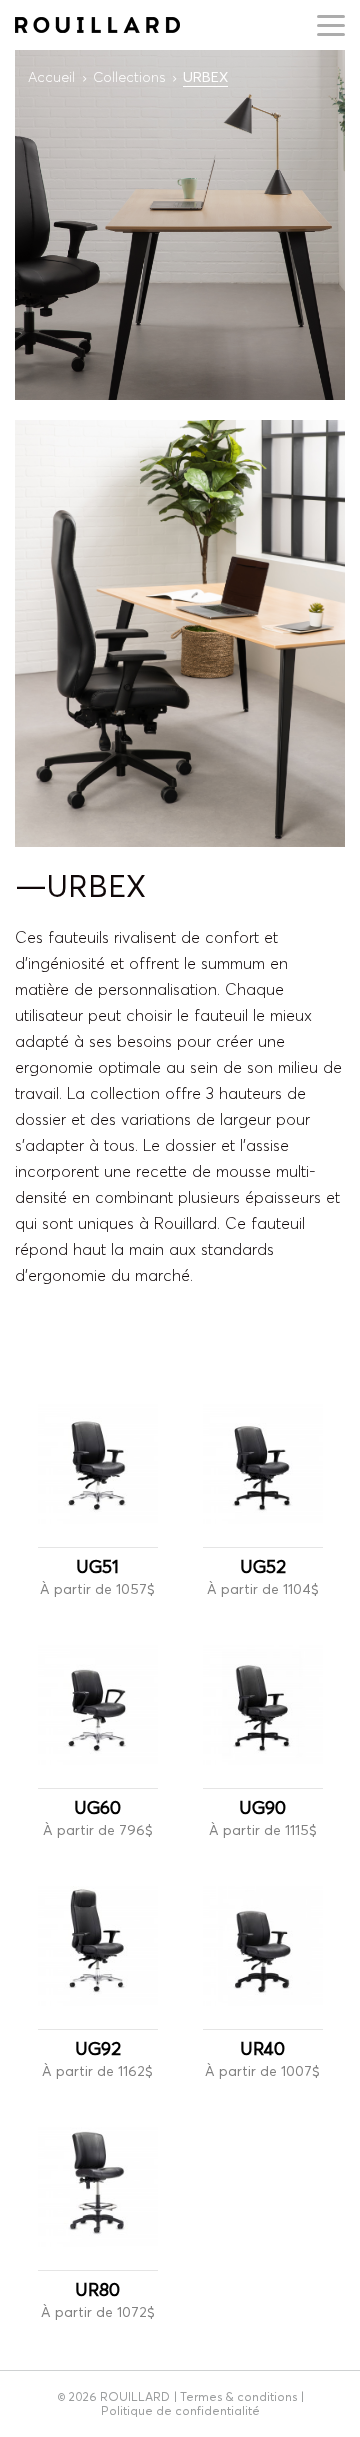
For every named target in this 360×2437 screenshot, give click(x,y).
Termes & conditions (238, 2396)
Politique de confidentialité (180, 2410)
